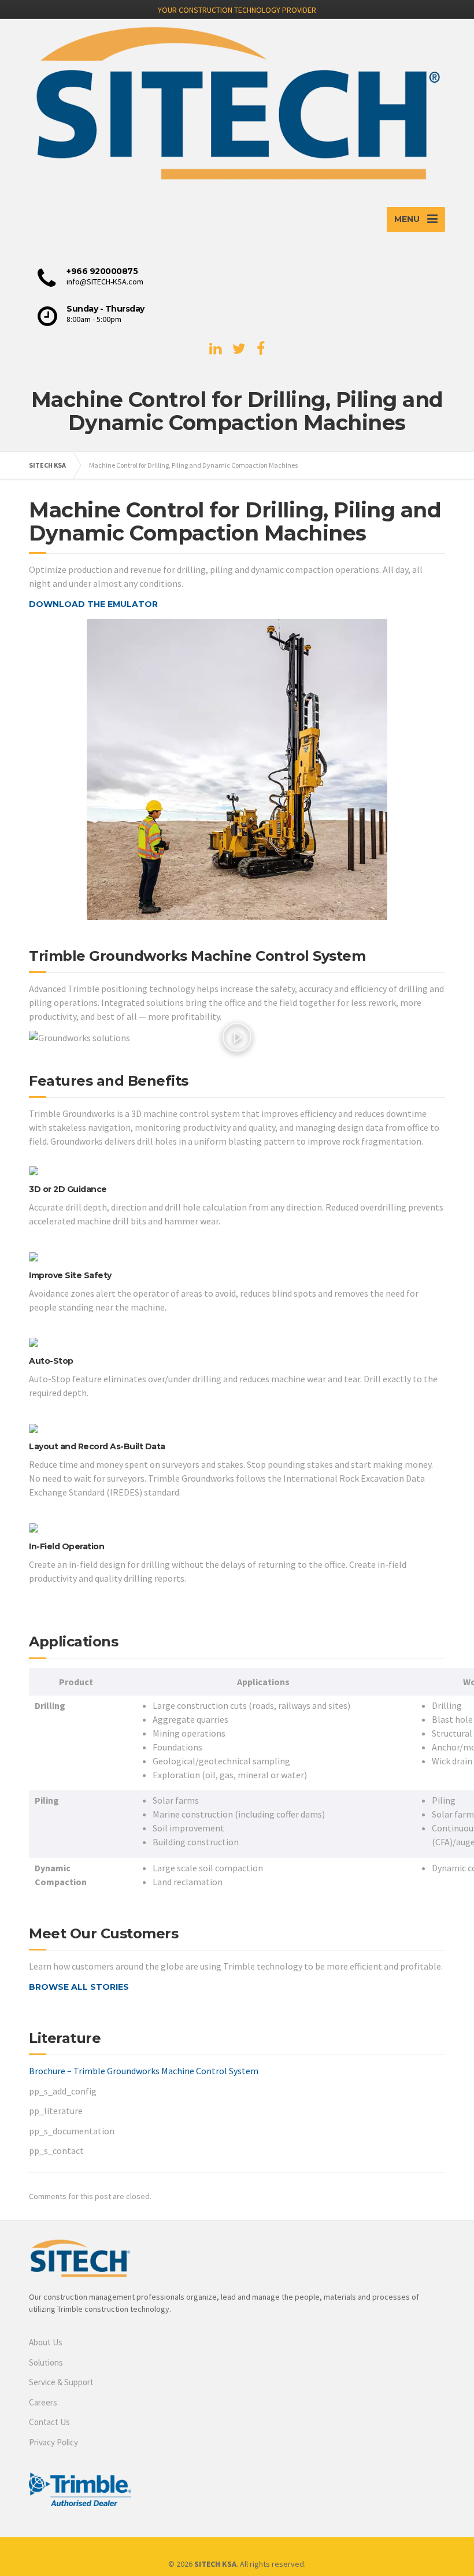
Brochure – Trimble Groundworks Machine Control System (144, 2071)
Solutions (46, 2362)
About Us (46, 2342)
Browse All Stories (79, 1987)
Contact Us (49, 2422)
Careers (43, 2402)
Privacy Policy (53, 2442)
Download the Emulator (93, 604)
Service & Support (61, 2382)
